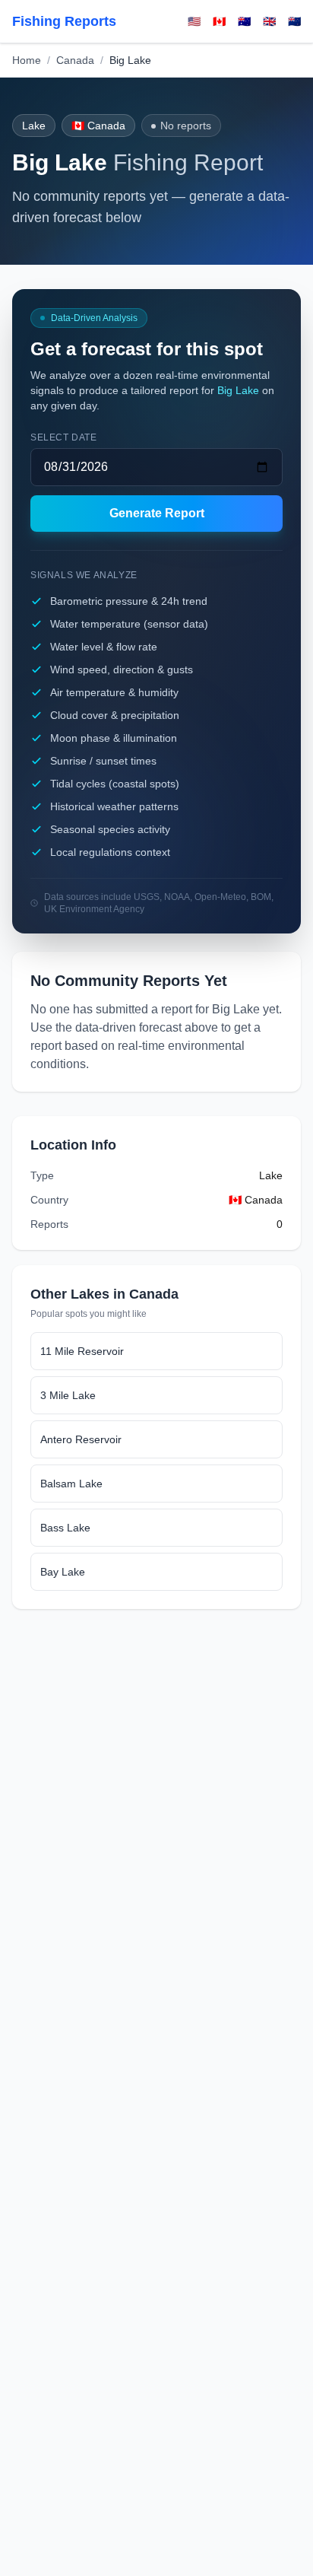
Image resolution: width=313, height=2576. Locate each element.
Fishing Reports (64, 21)
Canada (75, 60)
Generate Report (157, 513)
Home (27, 60)
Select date (64, 437)
